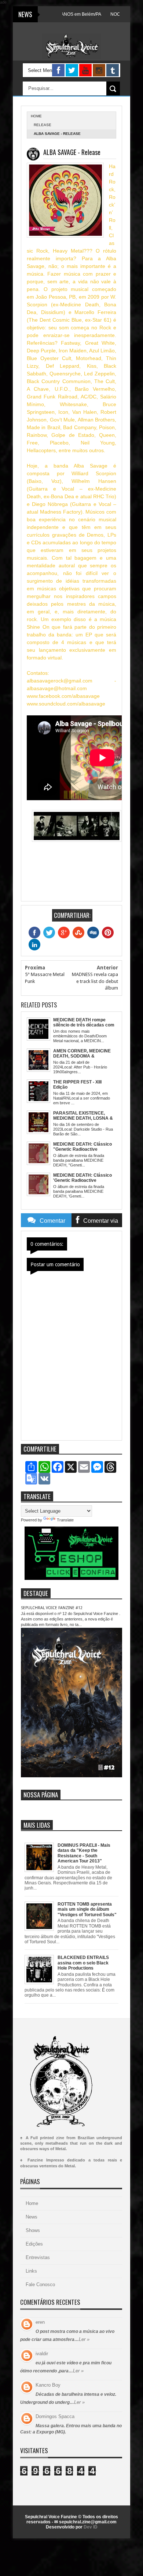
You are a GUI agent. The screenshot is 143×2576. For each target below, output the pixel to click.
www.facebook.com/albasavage (63, 696)
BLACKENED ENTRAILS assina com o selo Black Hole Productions (83, 1963)
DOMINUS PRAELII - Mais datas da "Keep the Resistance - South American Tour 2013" (84, 1853)
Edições (34, 2244)
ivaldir (42, 2354)
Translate (65, 1520)
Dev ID (91, 2527)
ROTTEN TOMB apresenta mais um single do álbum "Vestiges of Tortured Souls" (87, 1909)
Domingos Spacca (55, 2416)
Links (31, 2271)
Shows (33, 2230)
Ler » (84, 2339)
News (32, 2217)
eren (40, 2322)
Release (43, 125)
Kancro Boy (48, 2385)
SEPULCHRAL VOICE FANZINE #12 (52, 1608)
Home (32, 2203)
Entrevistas (38, 2257)
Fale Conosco (40, 2284)
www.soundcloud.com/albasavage (66, 704)
